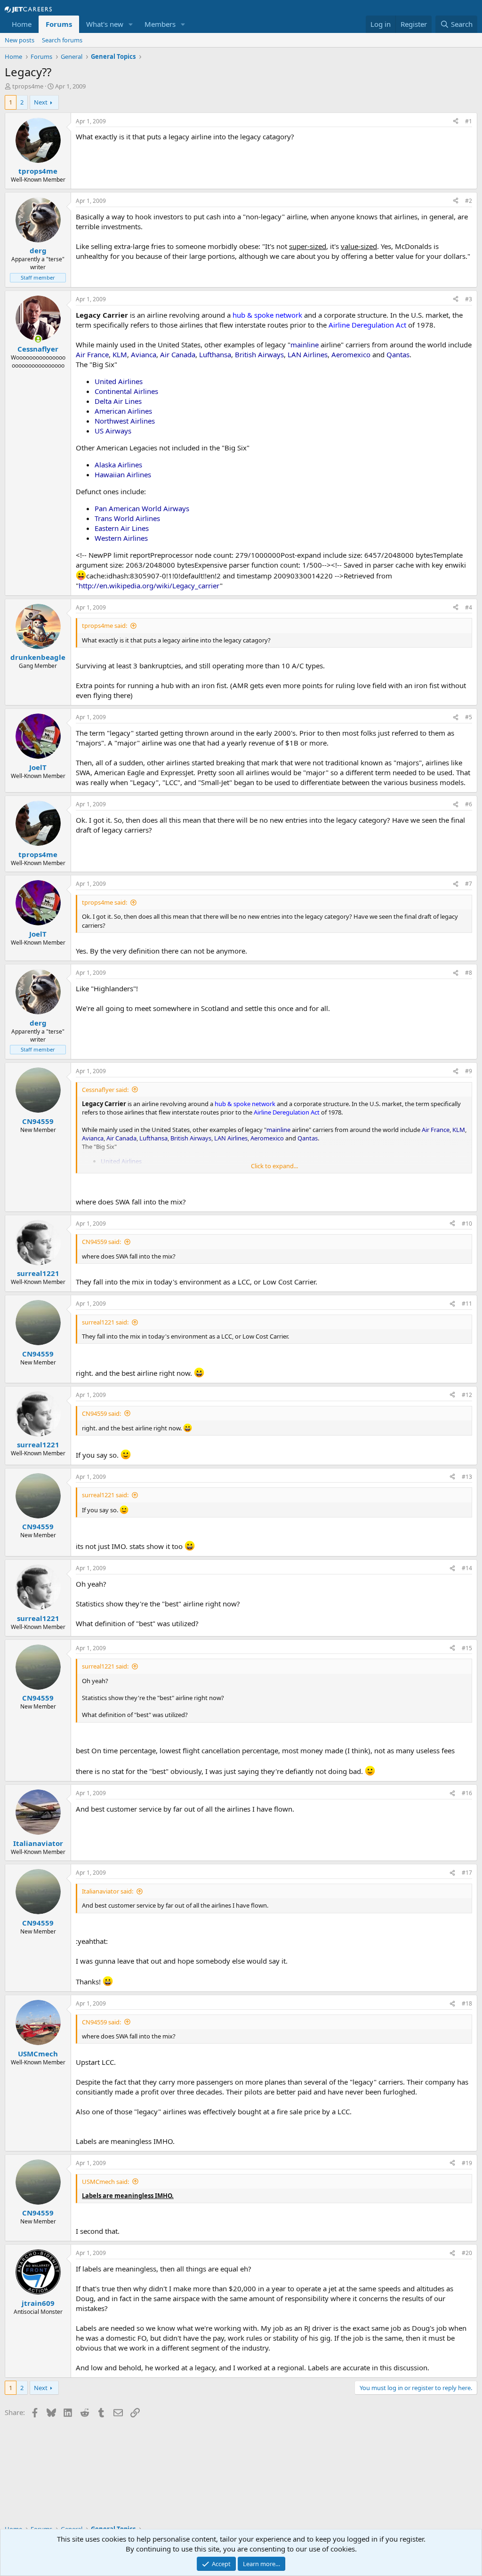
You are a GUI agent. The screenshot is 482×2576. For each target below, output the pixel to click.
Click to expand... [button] (274, 1166)
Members (160, 24)
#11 (467, 1304)
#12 (467, 1395)
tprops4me (28, 86)
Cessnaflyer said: (105, 1090)
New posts (20, 40)
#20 (467, 2253)
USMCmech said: (105, 2182)
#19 (467, 2163)
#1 (469, 121)
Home (22, 24)
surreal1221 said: (105, 1322)
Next (41, 102)
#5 (469, 717)
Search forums (62, 40)
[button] (131, 24)
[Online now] (38, 339)
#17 (467, 1873)
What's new (105, 24)
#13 (467, 1477)
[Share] (456, 122)
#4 (469, 607)
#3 (469, 299)
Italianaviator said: (108, 1891)
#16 (467, 1793)
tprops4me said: (104, 626)
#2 (469, 201)
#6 (469, 804)
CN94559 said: (101, 1242)
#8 (469, 973)
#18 (467, 2003)
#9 (469, 1071)
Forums (59, 24)
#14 (467, 1568)
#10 (467, 1224)
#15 (467, 1648)
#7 (469, 884)
